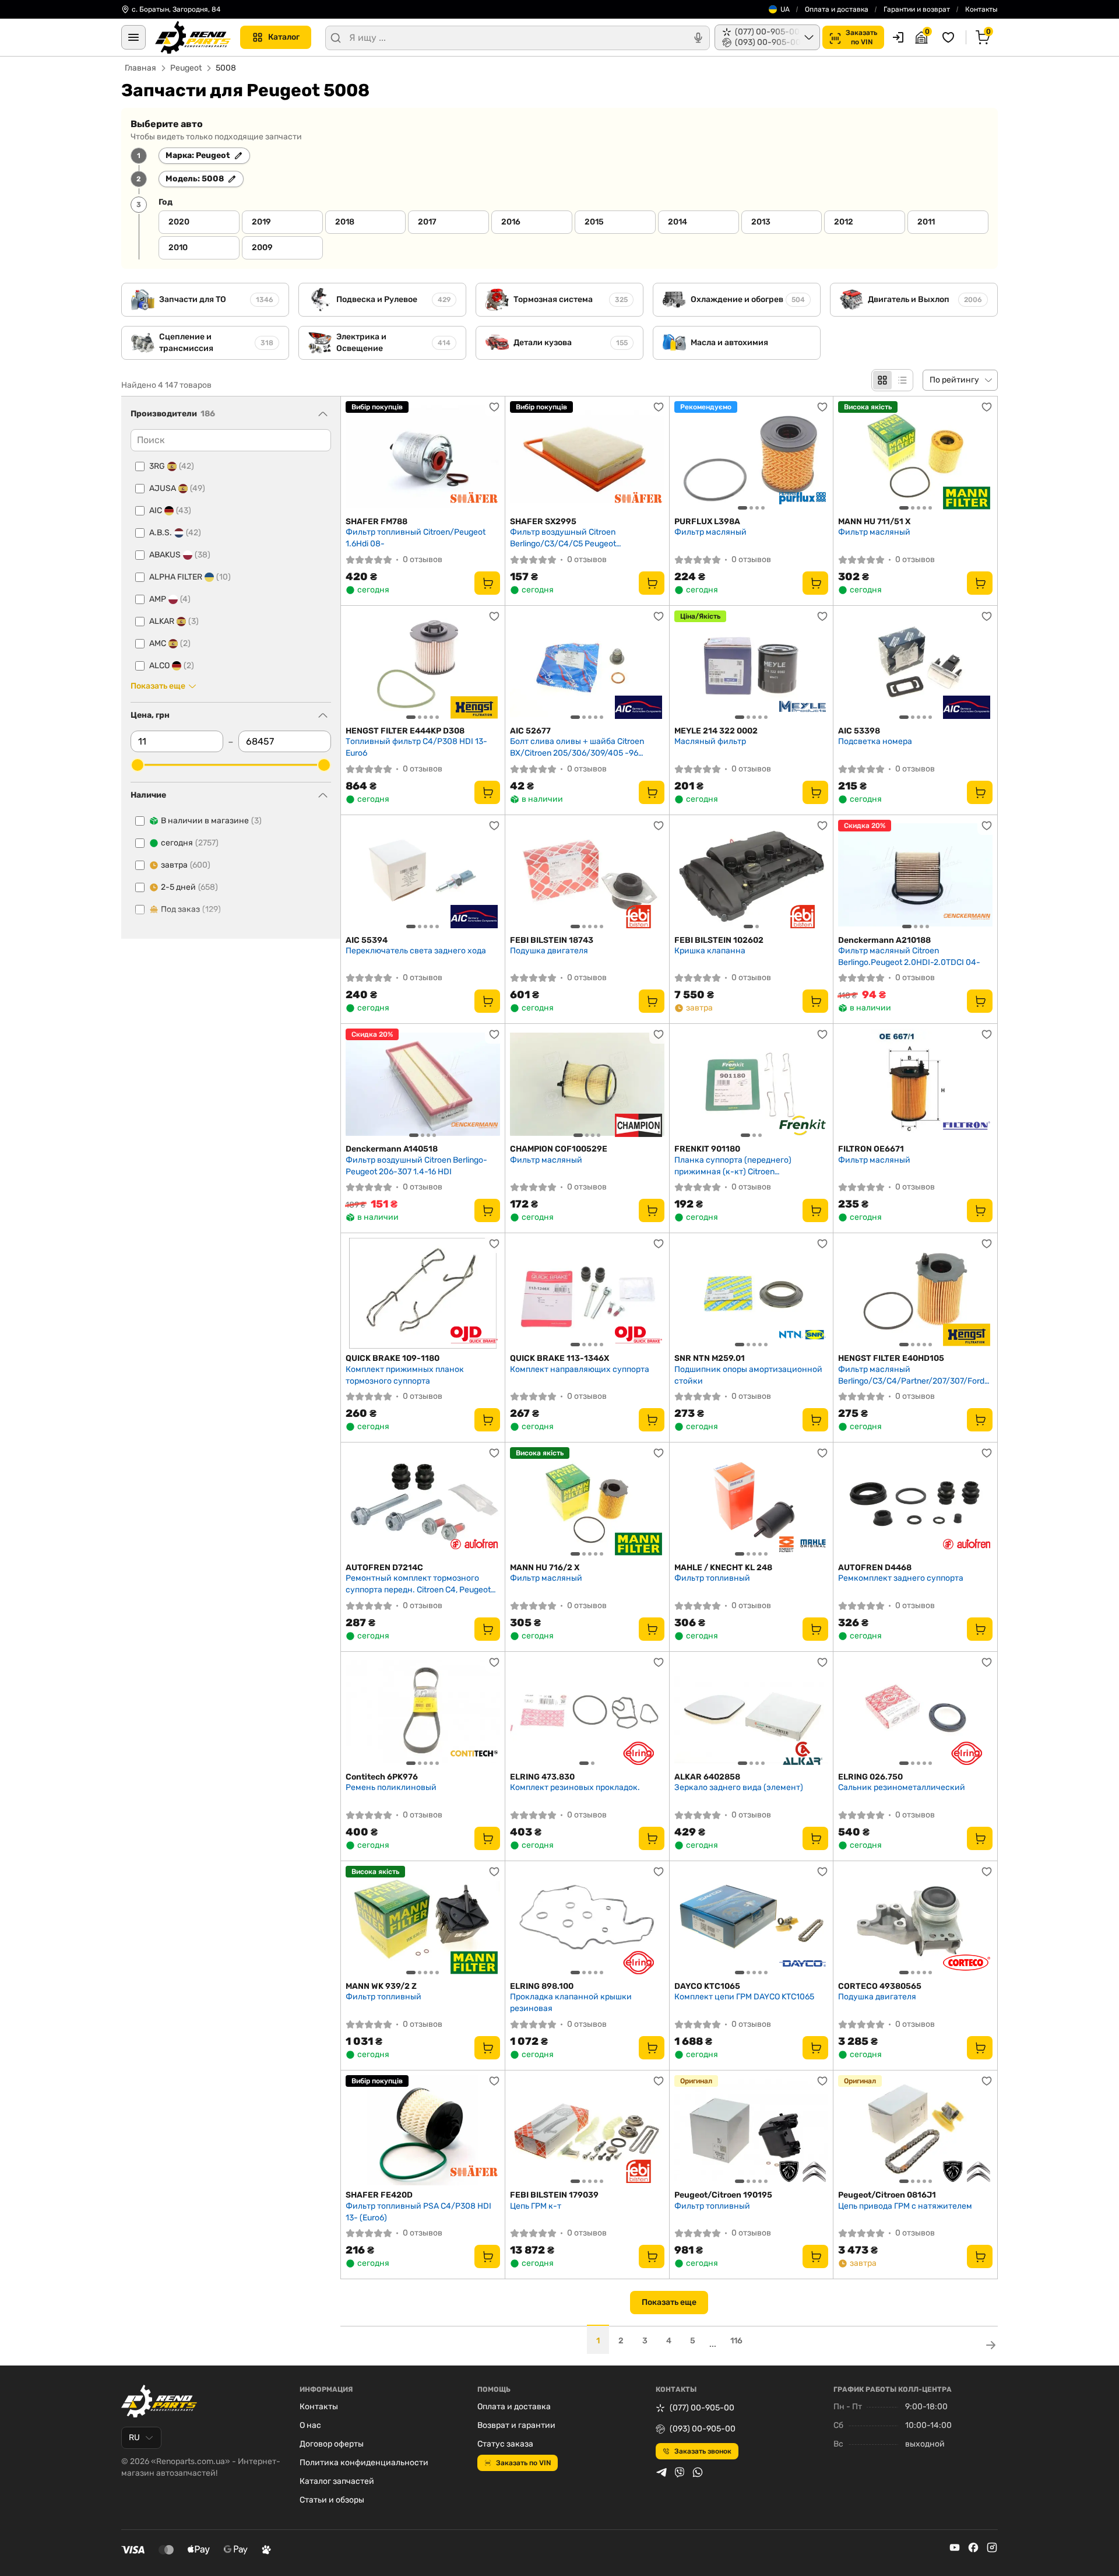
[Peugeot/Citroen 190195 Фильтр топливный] (752, 2131)
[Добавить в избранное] (494, 407)
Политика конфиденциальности (364, 2463)
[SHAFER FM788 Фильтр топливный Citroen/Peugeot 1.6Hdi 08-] (423, 457)
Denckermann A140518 (392, 1149)
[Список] (902, 380)
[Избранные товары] (950, 37)
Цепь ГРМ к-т (536, 2206)
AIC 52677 (530, 731)
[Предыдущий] (686, 457)
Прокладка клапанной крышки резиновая (571, 2003)
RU (134, 2438)
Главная (140, 68)
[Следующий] (817, 457)
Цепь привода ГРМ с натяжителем (905, 2206)
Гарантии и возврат (917, 9)
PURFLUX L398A (707, 522)
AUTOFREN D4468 (875, 1568)
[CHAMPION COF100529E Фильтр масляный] (587, 1084)
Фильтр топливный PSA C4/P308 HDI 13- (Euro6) (418, 2212)
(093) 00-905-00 (703, 2429)
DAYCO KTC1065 (707, 1986)
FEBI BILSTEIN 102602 (719, 940)
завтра (186, 865)
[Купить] (487, 583)
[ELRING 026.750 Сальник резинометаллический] (915, 1712)
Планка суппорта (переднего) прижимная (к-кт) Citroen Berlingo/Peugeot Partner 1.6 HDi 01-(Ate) (743, 1166)
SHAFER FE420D (379, 2195)
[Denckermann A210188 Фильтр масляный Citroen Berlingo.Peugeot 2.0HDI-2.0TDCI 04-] (915, 875)
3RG (172, 466)
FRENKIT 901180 (707, 1149)
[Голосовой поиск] (698, 38)
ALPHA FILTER (190, 577)
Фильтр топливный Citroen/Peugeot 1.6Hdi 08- (416, 538)
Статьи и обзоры (332, 2500)
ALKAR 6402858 (707, 1777)
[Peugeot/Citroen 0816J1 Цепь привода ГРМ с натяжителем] (915, 2131)
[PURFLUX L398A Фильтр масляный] (752, 457)
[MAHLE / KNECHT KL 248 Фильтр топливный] (752, 1503)
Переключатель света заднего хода (416, 951)
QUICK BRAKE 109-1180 (393, 1358)
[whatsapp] (698, 2472)
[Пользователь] (898, 37)
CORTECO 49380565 (880, 1986)
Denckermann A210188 (884, 940)
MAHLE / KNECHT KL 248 (723, 1568)
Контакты (981, 9)
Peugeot (186, 68)
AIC (170, 510)
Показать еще (669, 2302)
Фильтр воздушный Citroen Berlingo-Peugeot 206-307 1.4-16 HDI (416, 1166)
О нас (310, 2425)
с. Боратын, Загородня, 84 (176, 9)
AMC (170, 643)
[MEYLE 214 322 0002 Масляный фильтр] (752, 666)
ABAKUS (180, 555)
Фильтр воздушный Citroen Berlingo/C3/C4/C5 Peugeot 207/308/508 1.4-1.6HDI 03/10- (571, 538)
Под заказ (191, 909)
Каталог (284, 37)
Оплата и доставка (837, 9)
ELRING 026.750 (870, 1777)
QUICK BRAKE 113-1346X (559, 1358)
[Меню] (133, 37)
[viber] (680, 2472)
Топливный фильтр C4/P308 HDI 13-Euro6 (416, 747)
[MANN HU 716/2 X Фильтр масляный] (587, 1503)
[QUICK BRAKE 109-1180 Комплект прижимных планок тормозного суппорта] (423, 1293)
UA (785, 9)
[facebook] (973, 2547)
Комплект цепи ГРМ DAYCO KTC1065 (744, 1997)
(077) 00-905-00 (702, 2408)
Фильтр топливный (712, 1578)
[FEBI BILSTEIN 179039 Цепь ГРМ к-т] (587, 2131)
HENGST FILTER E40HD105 (891, 1358)
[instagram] (992, 2547)
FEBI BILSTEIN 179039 (554, 2195)
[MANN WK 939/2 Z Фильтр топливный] (423, 1921)
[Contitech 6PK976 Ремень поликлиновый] (423, 1712)
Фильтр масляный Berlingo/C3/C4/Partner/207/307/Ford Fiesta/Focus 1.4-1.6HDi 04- (911, 1375)
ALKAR (174, 621)
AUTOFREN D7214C (384, 1568)
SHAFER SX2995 (543, 522)
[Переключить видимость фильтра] (323, 414)
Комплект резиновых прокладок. (575, 1787)
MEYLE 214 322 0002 (716, 731)
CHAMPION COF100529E (559, 1149)
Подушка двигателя (549, 951)
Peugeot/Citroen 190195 (723, 2195)
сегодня (190, 843)
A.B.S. (175, 533)
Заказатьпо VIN (861, 37)
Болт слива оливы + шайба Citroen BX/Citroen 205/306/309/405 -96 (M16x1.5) (577, 747)
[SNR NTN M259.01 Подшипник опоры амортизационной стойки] (752, 1293)
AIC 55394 (367, 940)
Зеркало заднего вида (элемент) (739, 1787)
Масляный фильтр (710, 741)
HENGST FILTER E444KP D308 (405, 731)
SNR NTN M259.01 (710, 1358)
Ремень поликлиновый (391, 1787)
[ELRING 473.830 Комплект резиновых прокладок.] (587, 1712)
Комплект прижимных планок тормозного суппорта (405, 1375)
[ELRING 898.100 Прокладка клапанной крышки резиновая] (587, 1921)
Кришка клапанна (710, 951)
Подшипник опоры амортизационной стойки (748, 1375)
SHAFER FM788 (376, 522)
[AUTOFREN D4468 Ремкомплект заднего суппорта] (915, 1503)
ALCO (172, 666)
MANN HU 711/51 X (874, 522)
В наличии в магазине (211, 821)
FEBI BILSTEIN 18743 (552, 940)
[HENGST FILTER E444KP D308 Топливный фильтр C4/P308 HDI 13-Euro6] (423, 666)
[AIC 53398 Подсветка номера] (915, 666)
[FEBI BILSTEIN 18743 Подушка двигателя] (587, 875)
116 (736, 2341)
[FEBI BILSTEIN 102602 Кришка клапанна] (752, 875)
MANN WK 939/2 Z (381, 1986)
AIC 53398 (859, 731)
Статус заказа (505, 2444)
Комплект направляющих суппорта (580, 1369)
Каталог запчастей (337, 2481)
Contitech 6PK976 (382, 1777)
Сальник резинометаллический (902, 1787)
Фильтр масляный (710, 532)
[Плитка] (882, 380)
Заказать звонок (703, 2451)
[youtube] (955, 2547)
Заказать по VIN (523, 2463)
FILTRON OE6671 (871, 1149)
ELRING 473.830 (542, 1777)
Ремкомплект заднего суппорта (901, 1578)
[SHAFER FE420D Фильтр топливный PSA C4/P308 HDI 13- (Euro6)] (423, 2131)
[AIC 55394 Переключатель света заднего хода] (423, 875)
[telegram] (661, 2472)
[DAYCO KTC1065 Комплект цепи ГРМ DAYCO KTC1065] (752, 1921)
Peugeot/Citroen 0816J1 (887, 2195)
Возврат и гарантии (516, 2425)
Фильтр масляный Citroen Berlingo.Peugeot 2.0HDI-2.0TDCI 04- (909, 957)
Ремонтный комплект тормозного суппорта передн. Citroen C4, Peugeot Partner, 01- (418, 1584)
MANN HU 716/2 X (545, 1568)
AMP (170, 599)
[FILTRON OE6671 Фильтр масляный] (915, 1084)
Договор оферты (332, 2444)
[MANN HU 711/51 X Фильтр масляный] (915, 457)
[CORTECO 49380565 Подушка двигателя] (915, 1921)
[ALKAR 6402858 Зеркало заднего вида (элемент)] (752, 1712)
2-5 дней (189, 887)
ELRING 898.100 (542, 1986)
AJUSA (177, 488)
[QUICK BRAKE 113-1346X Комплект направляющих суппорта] (587, 1293)
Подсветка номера (875, 741)
